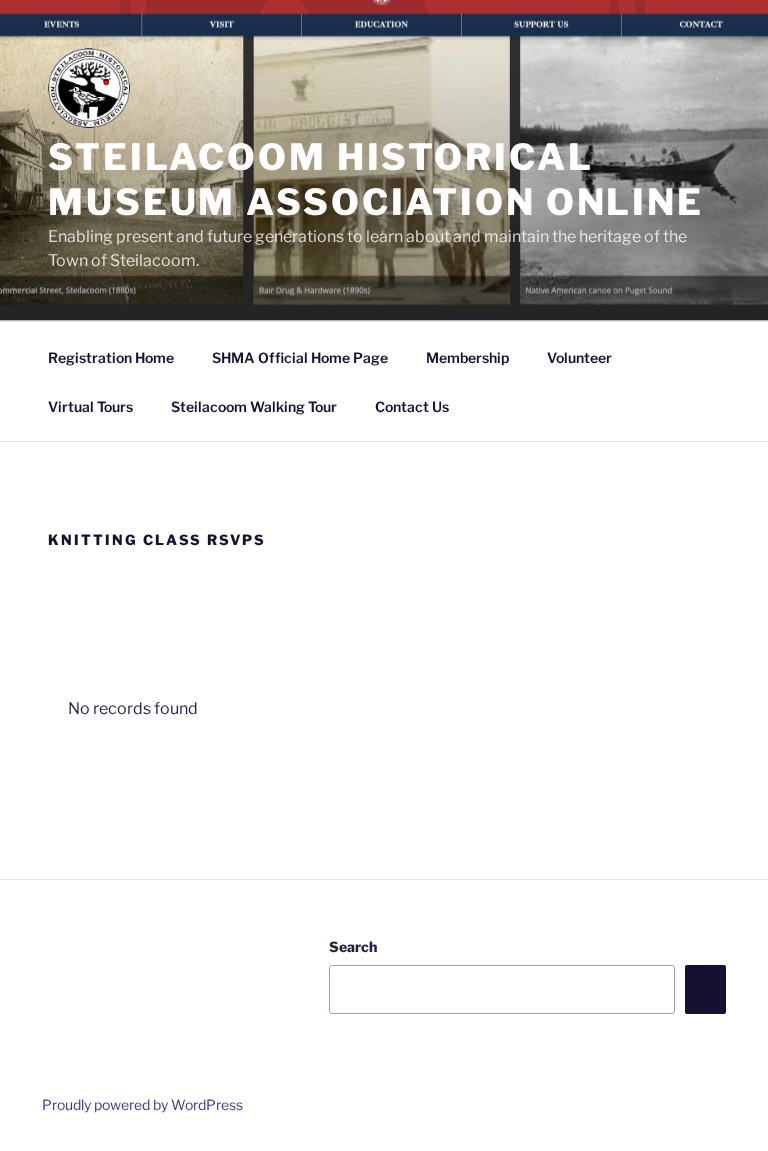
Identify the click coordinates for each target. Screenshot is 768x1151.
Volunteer (579, 357)
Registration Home (111, 357)
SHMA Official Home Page (300, 357)
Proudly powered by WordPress (142, 1104)
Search (353, 946)
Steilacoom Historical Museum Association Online (376, 179)
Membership (467, 357)
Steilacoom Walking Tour (254, 406)
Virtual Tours (90, 406)
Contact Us (412, 406)
